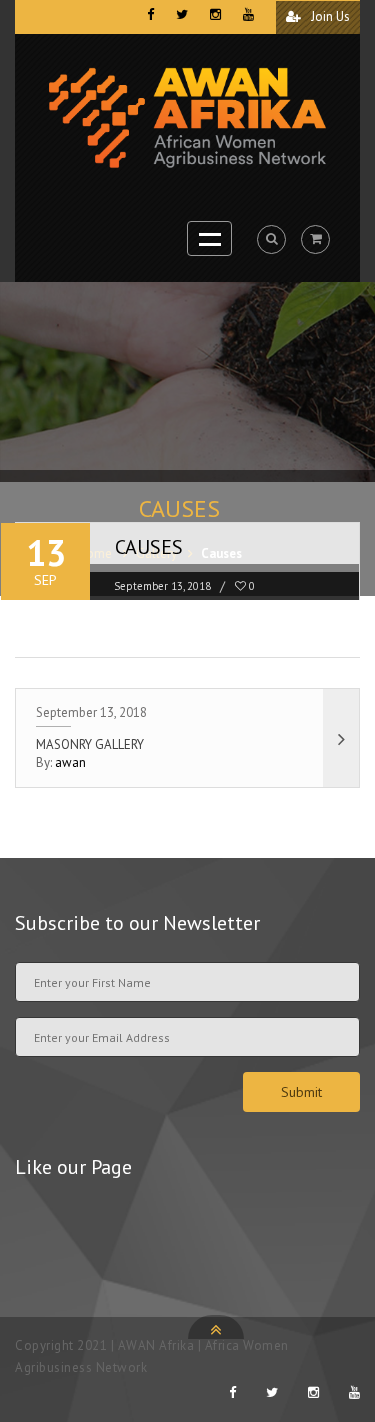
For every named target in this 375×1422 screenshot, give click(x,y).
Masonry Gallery (90, 744)
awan (70, 762)
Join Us (329, 16)
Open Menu (209, 238)
